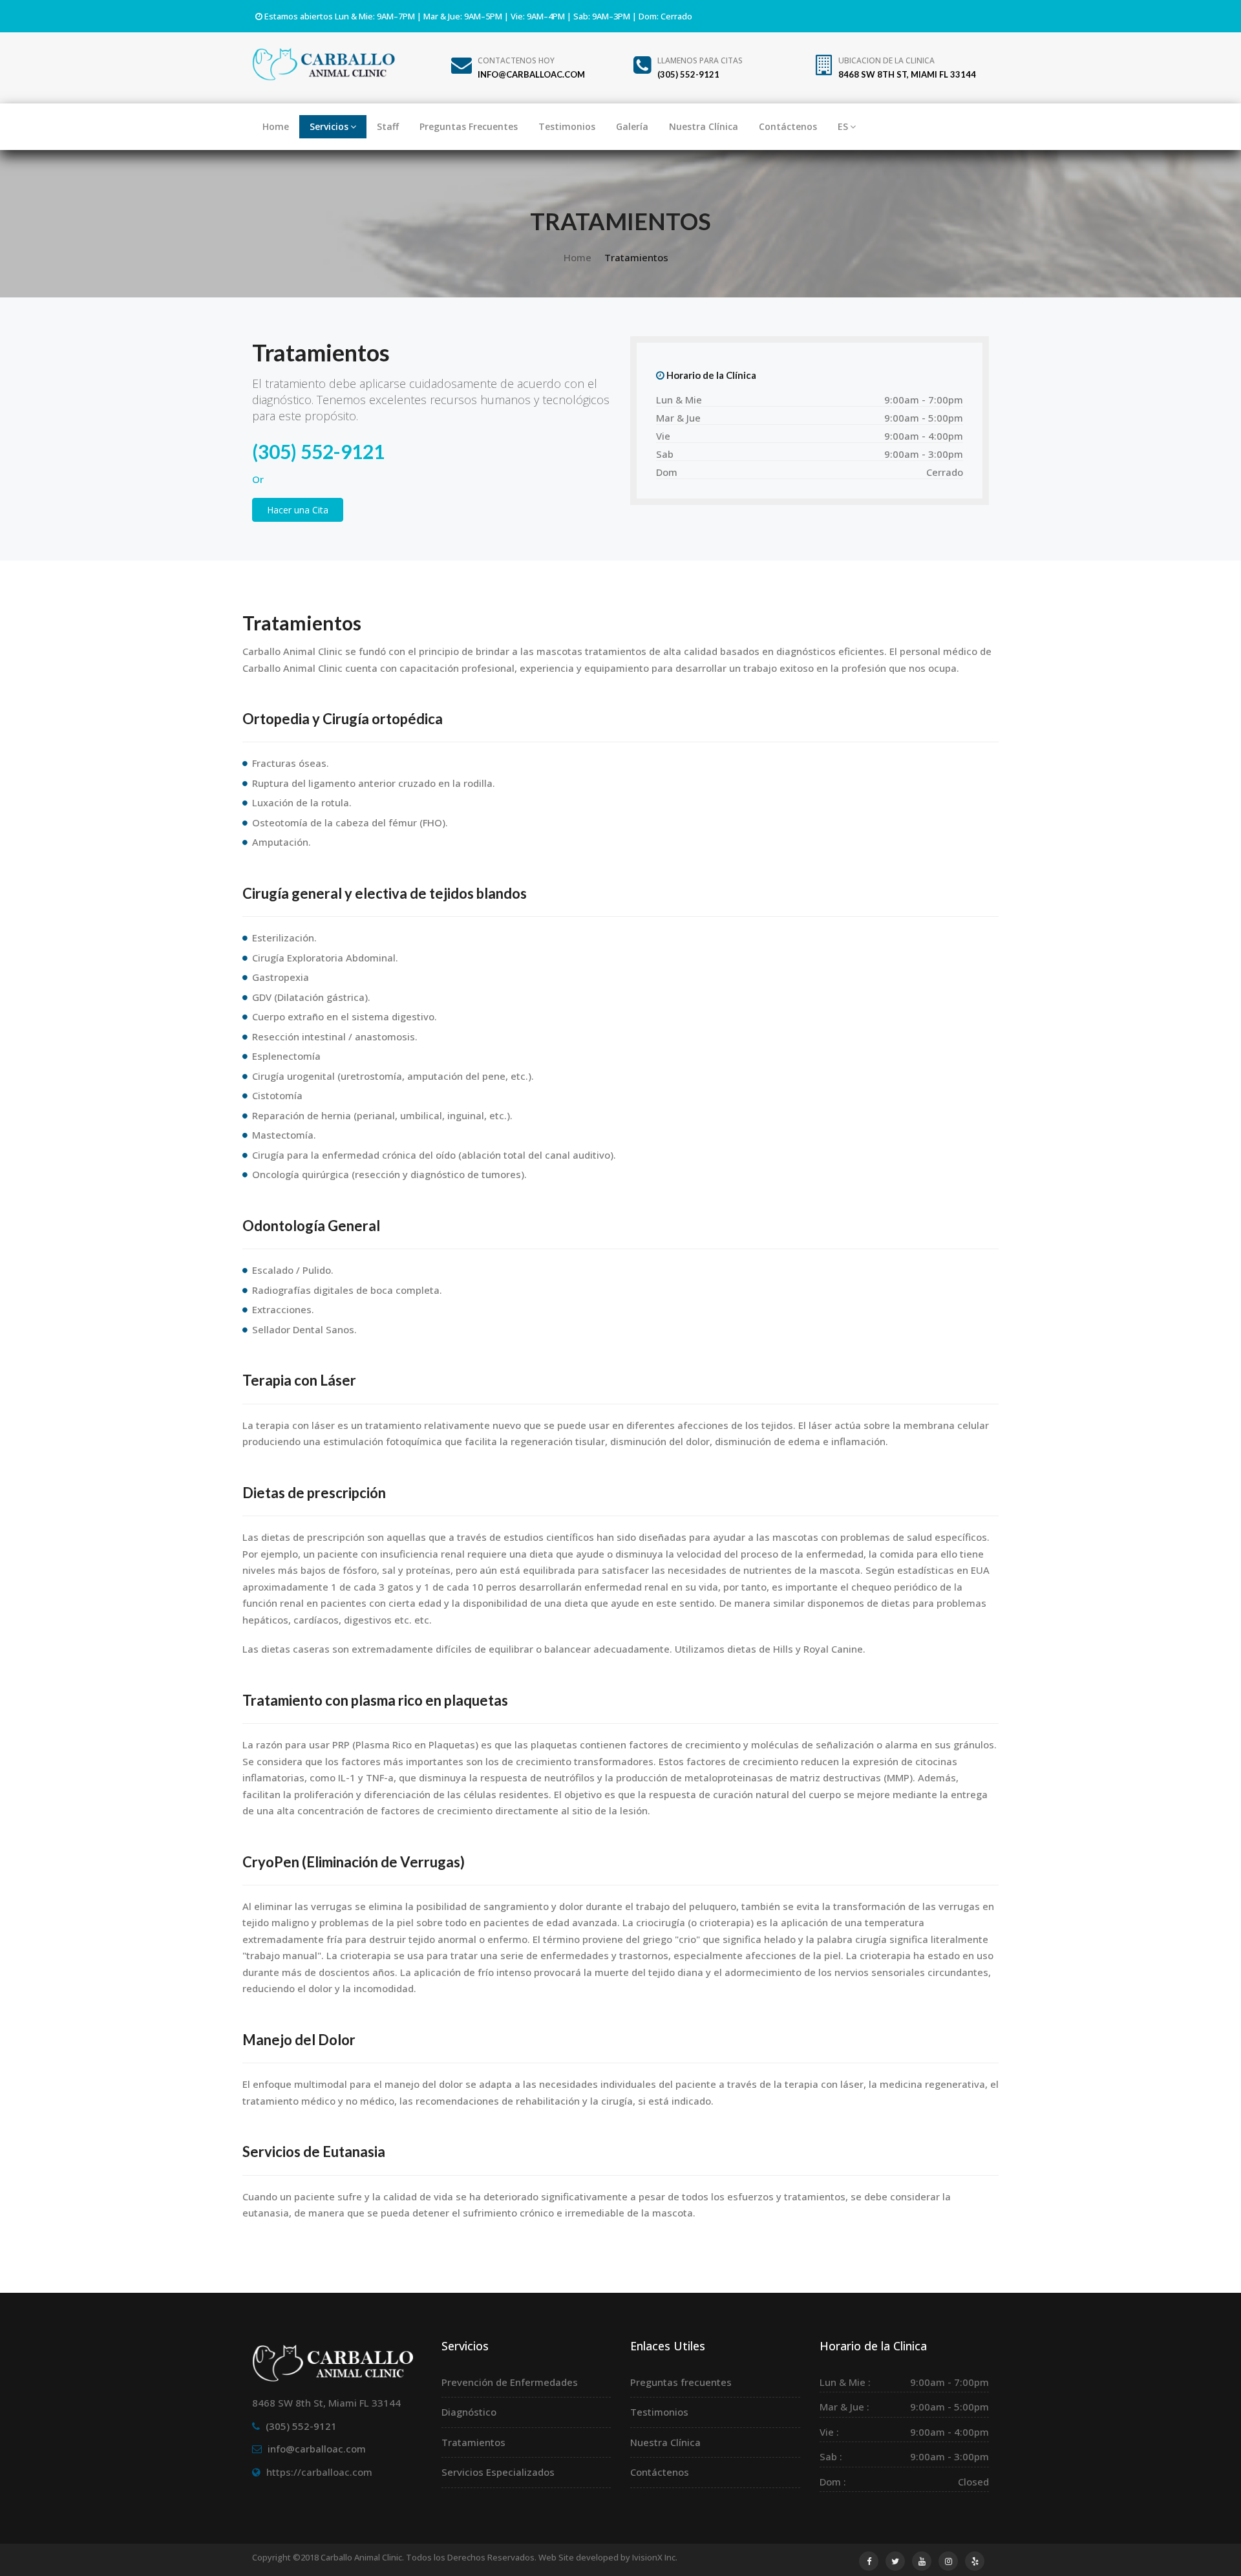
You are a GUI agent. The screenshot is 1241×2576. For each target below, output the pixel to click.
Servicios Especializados (498, 2472)
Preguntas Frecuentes (469, 126)
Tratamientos (473, 2442)
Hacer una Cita (298, 510)
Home (276, 126)
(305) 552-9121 (318, 451)
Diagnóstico (469, 2412)
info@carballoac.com (317, 2449)
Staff (388, 126)
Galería (632, 126)
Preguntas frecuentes (681, 2382)
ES (843, 126)
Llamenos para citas (700, 67)
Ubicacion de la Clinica (907, 67)
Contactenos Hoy (531, 67)
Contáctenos (788, 126)
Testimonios (567, 126)
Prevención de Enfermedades (510, 2382)
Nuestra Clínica (704, 126)
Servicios (329, 126)
